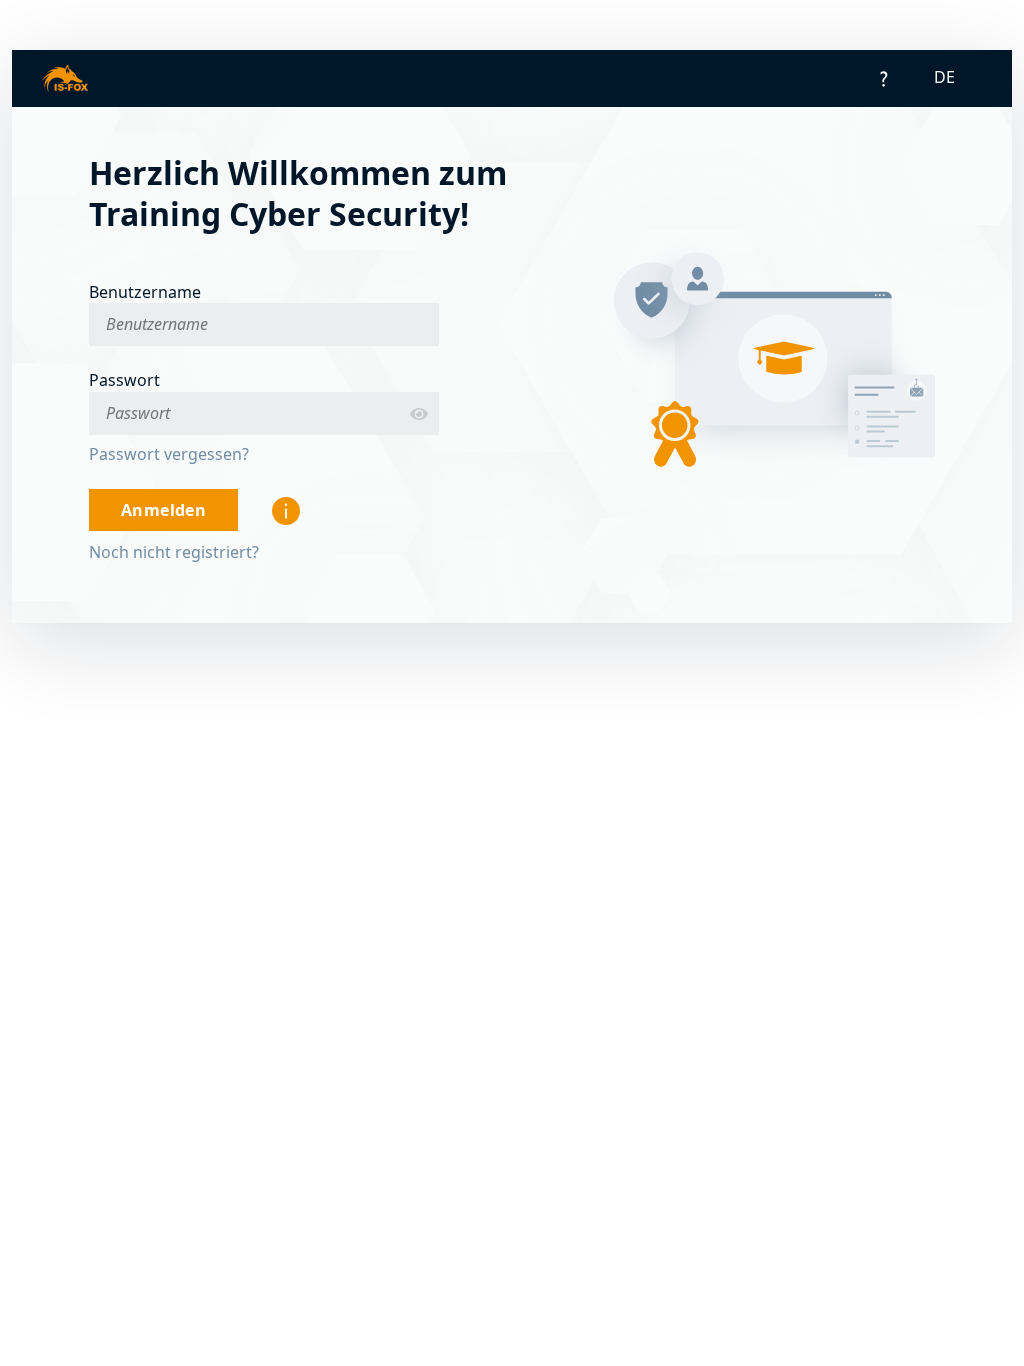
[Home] (64, 78)
